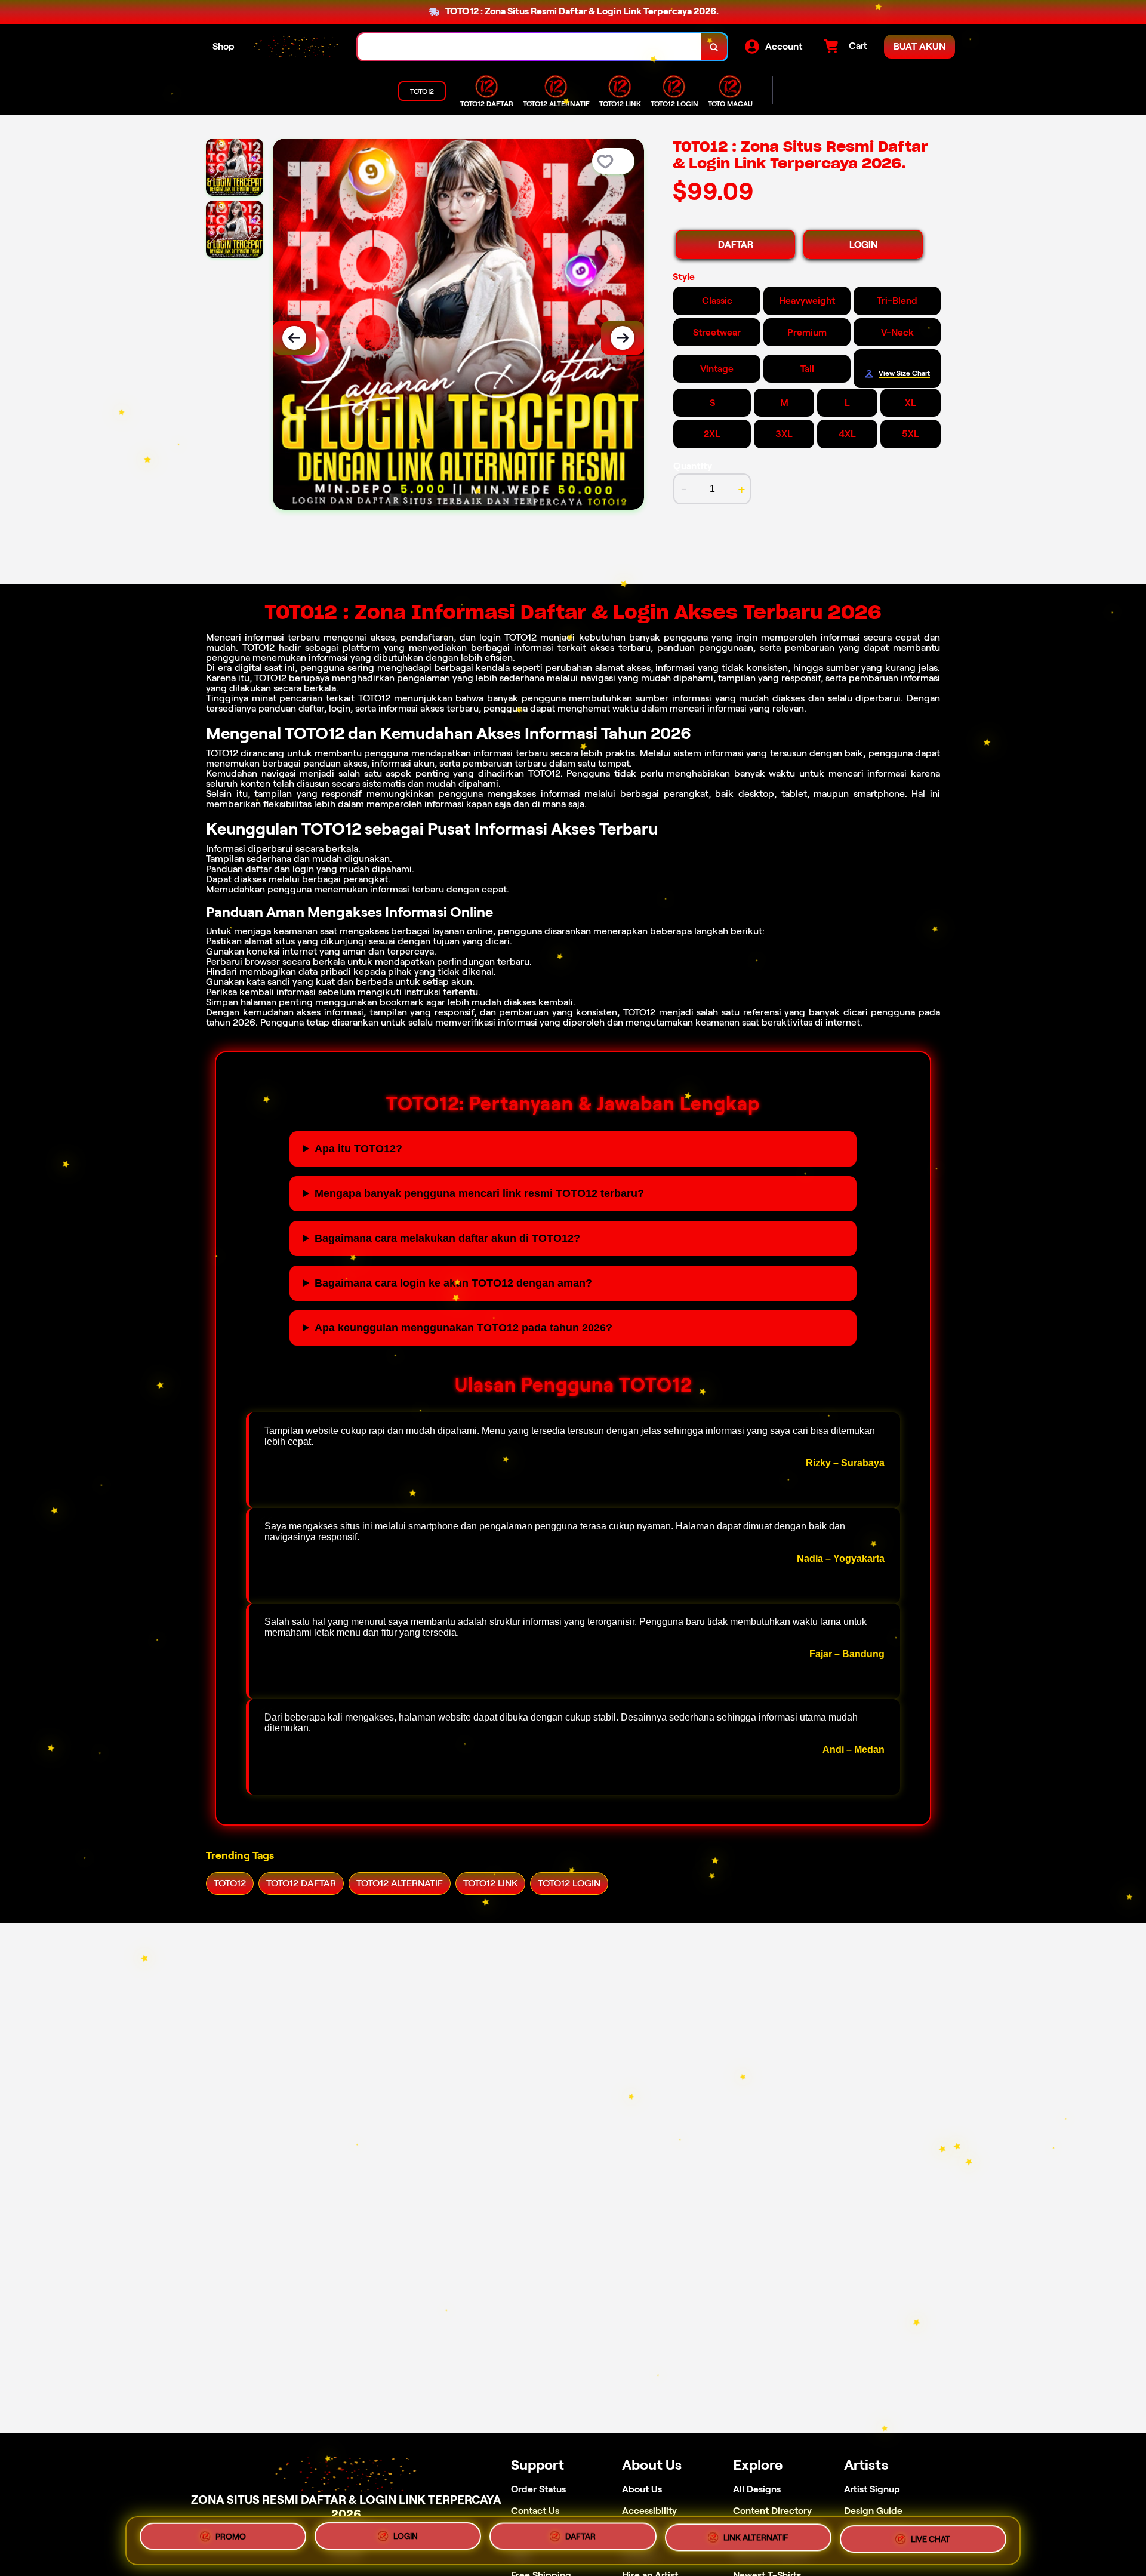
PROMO (231, 2536)
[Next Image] (623, 338)
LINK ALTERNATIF (756, 2538)
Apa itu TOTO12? (358, 1149)
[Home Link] (296, 47)
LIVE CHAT (931, 2540)
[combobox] (529, 47)
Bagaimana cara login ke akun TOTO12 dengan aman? (453, 1283)
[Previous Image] (294, 338)
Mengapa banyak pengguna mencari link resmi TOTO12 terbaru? (479, 1193)
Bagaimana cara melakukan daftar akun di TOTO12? (447, 1238)
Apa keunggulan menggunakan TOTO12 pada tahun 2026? (463, 1328)
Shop (224, 46)
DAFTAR (736, 244)
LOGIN (863, 244)
